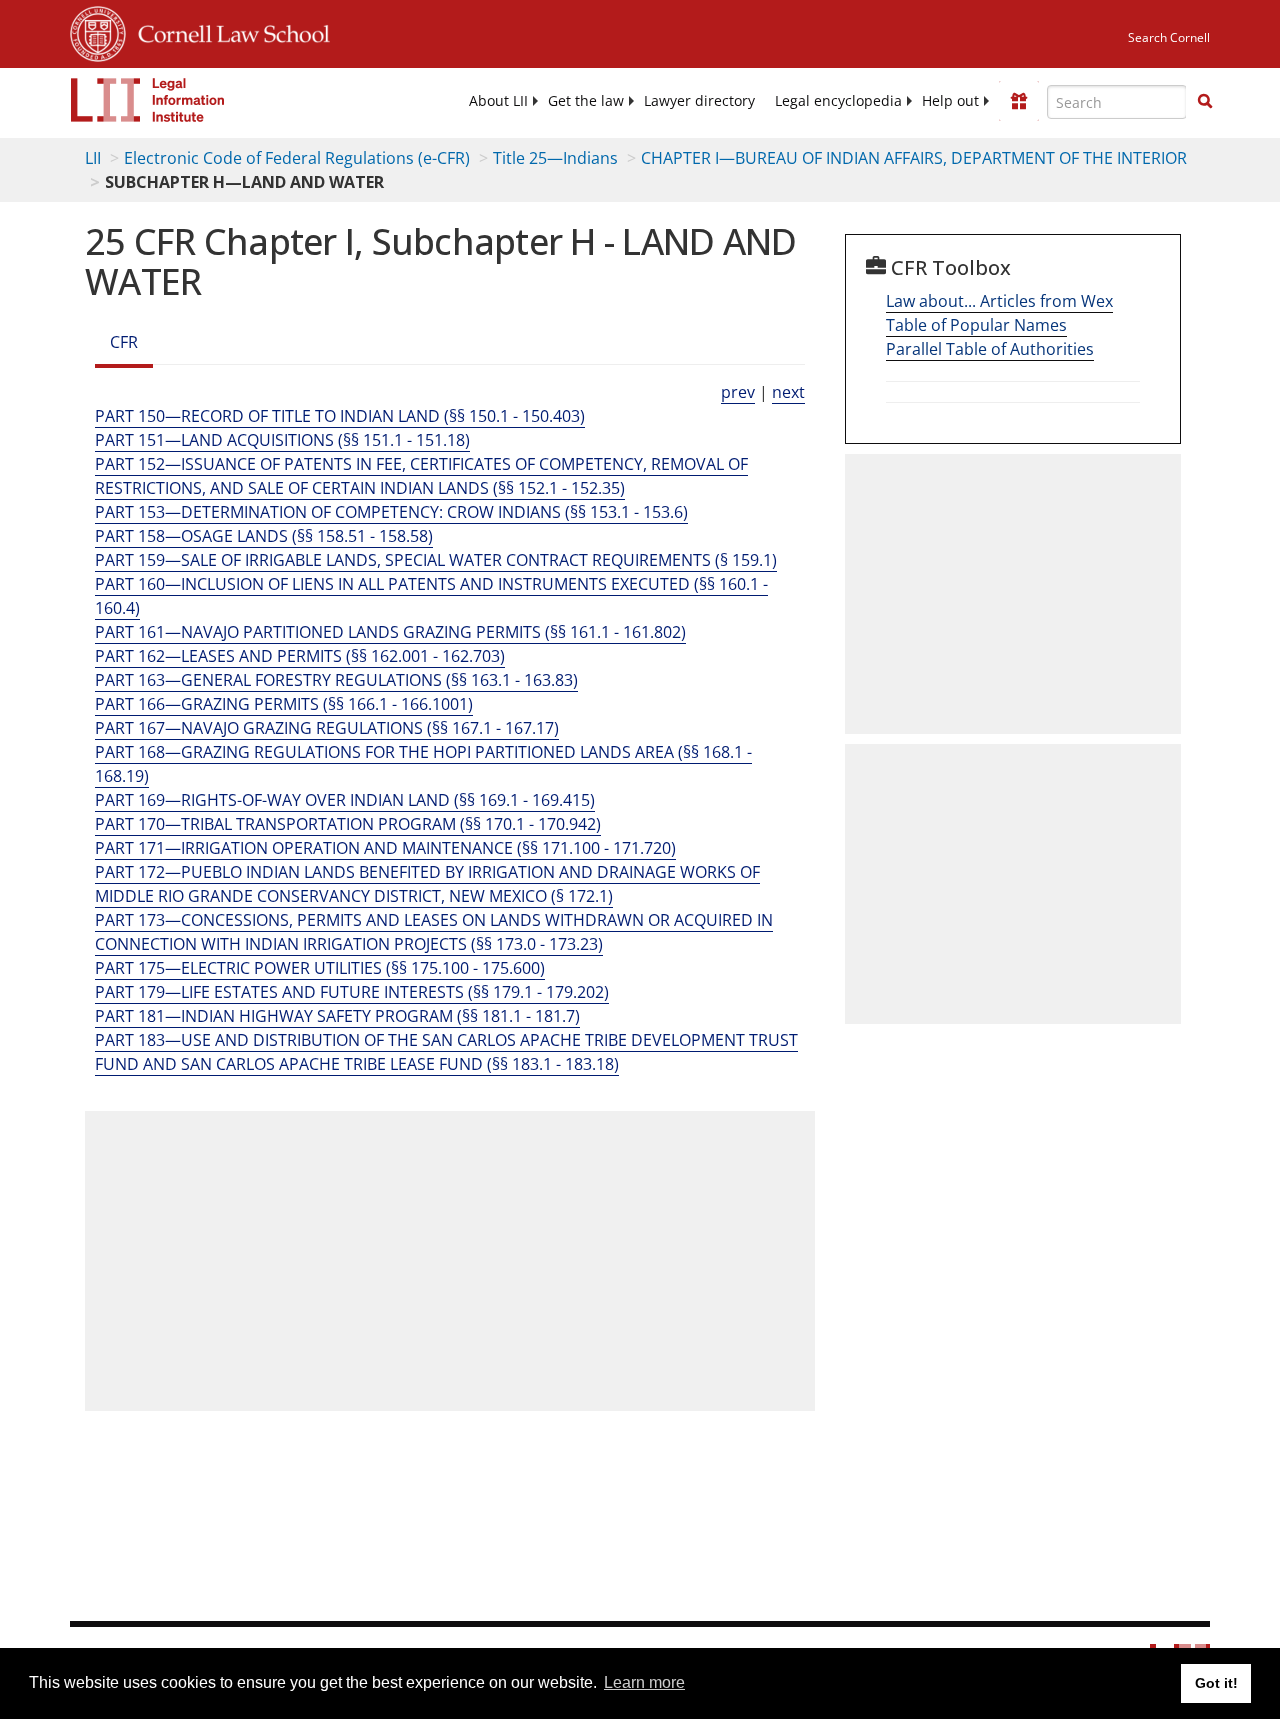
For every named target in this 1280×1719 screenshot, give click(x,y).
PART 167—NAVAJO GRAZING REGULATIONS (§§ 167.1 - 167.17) (327, 728)
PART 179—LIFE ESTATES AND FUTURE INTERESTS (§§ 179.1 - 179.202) (352, 992)
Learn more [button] (644, 1682)
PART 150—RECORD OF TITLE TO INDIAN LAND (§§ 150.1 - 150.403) (340, 416)
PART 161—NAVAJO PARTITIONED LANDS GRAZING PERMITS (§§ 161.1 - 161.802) (390, 632)
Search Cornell (1169, 37)
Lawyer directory (699, 101)
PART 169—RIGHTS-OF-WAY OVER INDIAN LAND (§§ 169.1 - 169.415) (345, 800)
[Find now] (1205, 102)
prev (738, 392)
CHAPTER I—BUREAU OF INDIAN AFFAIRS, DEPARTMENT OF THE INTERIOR (914, 158)
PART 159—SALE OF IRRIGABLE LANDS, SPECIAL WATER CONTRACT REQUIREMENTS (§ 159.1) (436, 560)
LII (93, 158)
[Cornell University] (98, 31)
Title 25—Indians (555, 158)
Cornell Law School (228, 31)
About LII (498, 101)
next (788, 392)
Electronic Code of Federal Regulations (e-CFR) (297, 158)
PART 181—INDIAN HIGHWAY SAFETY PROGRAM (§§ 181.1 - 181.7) (337, 1016)
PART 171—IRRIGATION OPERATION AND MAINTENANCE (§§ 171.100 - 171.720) (385, 848)
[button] (1205, 101)
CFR (124, 342)
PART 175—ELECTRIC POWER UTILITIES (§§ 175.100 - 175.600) (320, 968)
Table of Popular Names (976, 325)
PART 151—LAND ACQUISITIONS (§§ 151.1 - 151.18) (282, 440)
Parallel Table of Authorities (990, 349)
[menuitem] (498, 101)
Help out (950, 101)
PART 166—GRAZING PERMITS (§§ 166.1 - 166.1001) (284, 704)
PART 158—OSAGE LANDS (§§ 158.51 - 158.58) (264, 536)
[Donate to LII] (1019, 101)
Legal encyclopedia (838, 101)
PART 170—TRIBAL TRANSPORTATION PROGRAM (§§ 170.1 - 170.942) (348, 824)
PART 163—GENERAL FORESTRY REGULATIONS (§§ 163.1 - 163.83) (336, 680)
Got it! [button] (1216, 1683)
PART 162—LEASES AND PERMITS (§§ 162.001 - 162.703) (300, 656)
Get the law (586, 101)
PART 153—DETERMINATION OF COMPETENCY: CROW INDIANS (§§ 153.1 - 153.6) (391, 512)
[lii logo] (148, 100)
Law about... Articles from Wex (999, 301)
